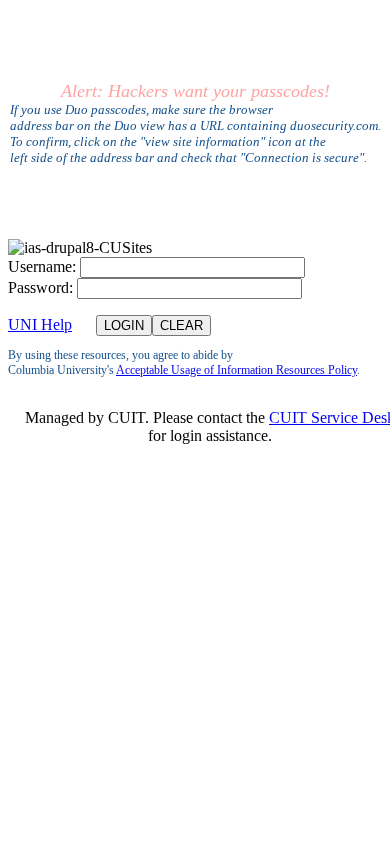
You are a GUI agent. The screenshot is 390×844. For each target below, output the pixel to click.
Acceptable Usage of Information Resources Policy (236, 370)
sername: (42, 266)
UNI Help (40, 324)
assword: (40, 287)
